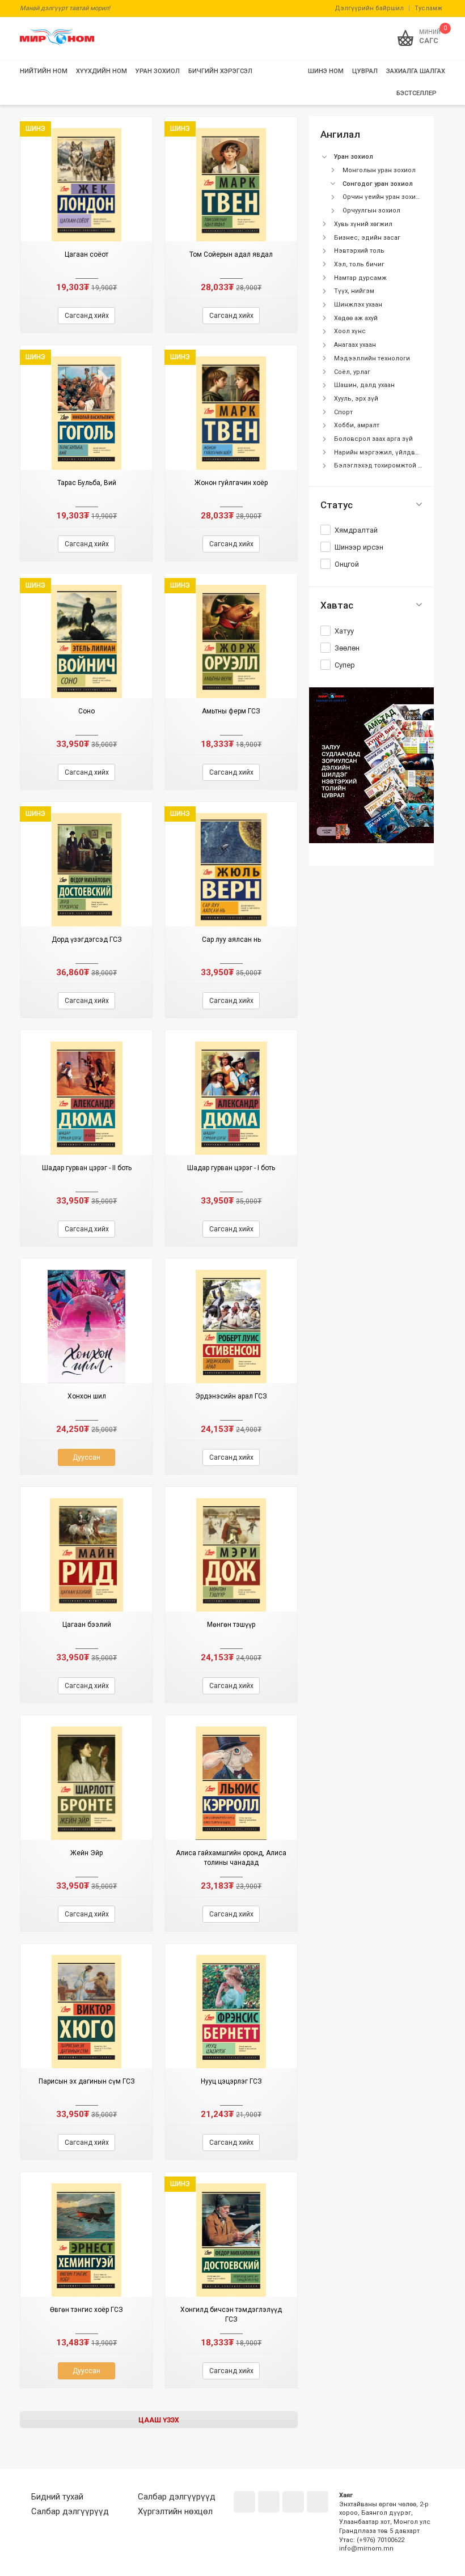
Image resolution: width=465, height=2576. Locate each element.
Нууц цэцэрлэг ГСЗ (231, 2081)
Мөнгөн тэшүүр (231, 1625)
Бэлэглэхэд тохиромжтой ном (382, 466)
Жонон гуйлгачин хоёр (231, 483)
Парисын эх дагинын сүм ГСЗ (87, 2081)
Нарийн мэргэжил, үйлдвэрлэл (384, 452)
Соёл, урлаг (352, 372)
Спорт (343, 412)
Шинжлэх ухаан (358, 305)
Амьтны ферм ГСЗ (231, 711)
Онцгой (347, 564)
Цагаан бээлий (87, 1625)
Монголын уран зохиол (379, 170)
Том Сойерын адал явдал (231, 254)
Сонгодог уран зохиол (378, 184)
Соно (86, 711)
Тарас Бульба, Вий (87, 483)
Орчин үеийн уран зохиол (383, 197)
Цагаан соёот (86, 254)
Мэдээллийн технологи (372, 358)
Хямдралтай (356, 530)
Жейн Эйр (86, 1853)
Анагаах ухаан (355, 345)
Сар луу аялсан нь (231, 940)
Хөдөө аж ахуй (356, 318)
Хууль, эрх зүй (356, 399)
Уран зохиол (354, 157)
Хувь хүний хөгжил (363, 224)
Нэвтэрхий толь (359, 251)
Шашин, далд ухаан (364, 385)
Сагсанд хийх (87, 316)
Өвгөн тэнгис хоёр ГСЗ (86, 2310)
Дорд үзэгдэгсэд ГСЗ (87, 940)
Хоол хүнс (350, 331)
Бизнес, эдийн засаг (367, 238)
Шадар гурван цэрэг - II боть (87, 1168)
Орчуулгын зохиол (371, 211)
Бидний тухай (57, 2497)
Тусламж (428, 8)
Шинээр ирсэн (359, 547)
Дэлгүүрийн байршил (369, 8)
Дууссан (86, 1457)
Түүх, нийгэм (354, 291)
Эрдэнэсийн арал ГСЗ (231, 1396)
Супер (345, 665)
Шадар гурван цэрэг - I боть (231, 1168)
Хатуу (344, 631)
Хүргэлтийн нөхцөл (175, 2511)
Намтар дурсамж (360, 278)
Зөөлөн (347, 648)
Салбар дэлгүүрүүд (70, 2511)
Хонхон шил (87, 1396)
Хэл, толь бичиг (359, 264)
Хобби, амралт (357, 425)
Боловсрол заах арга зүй (373, 439)
